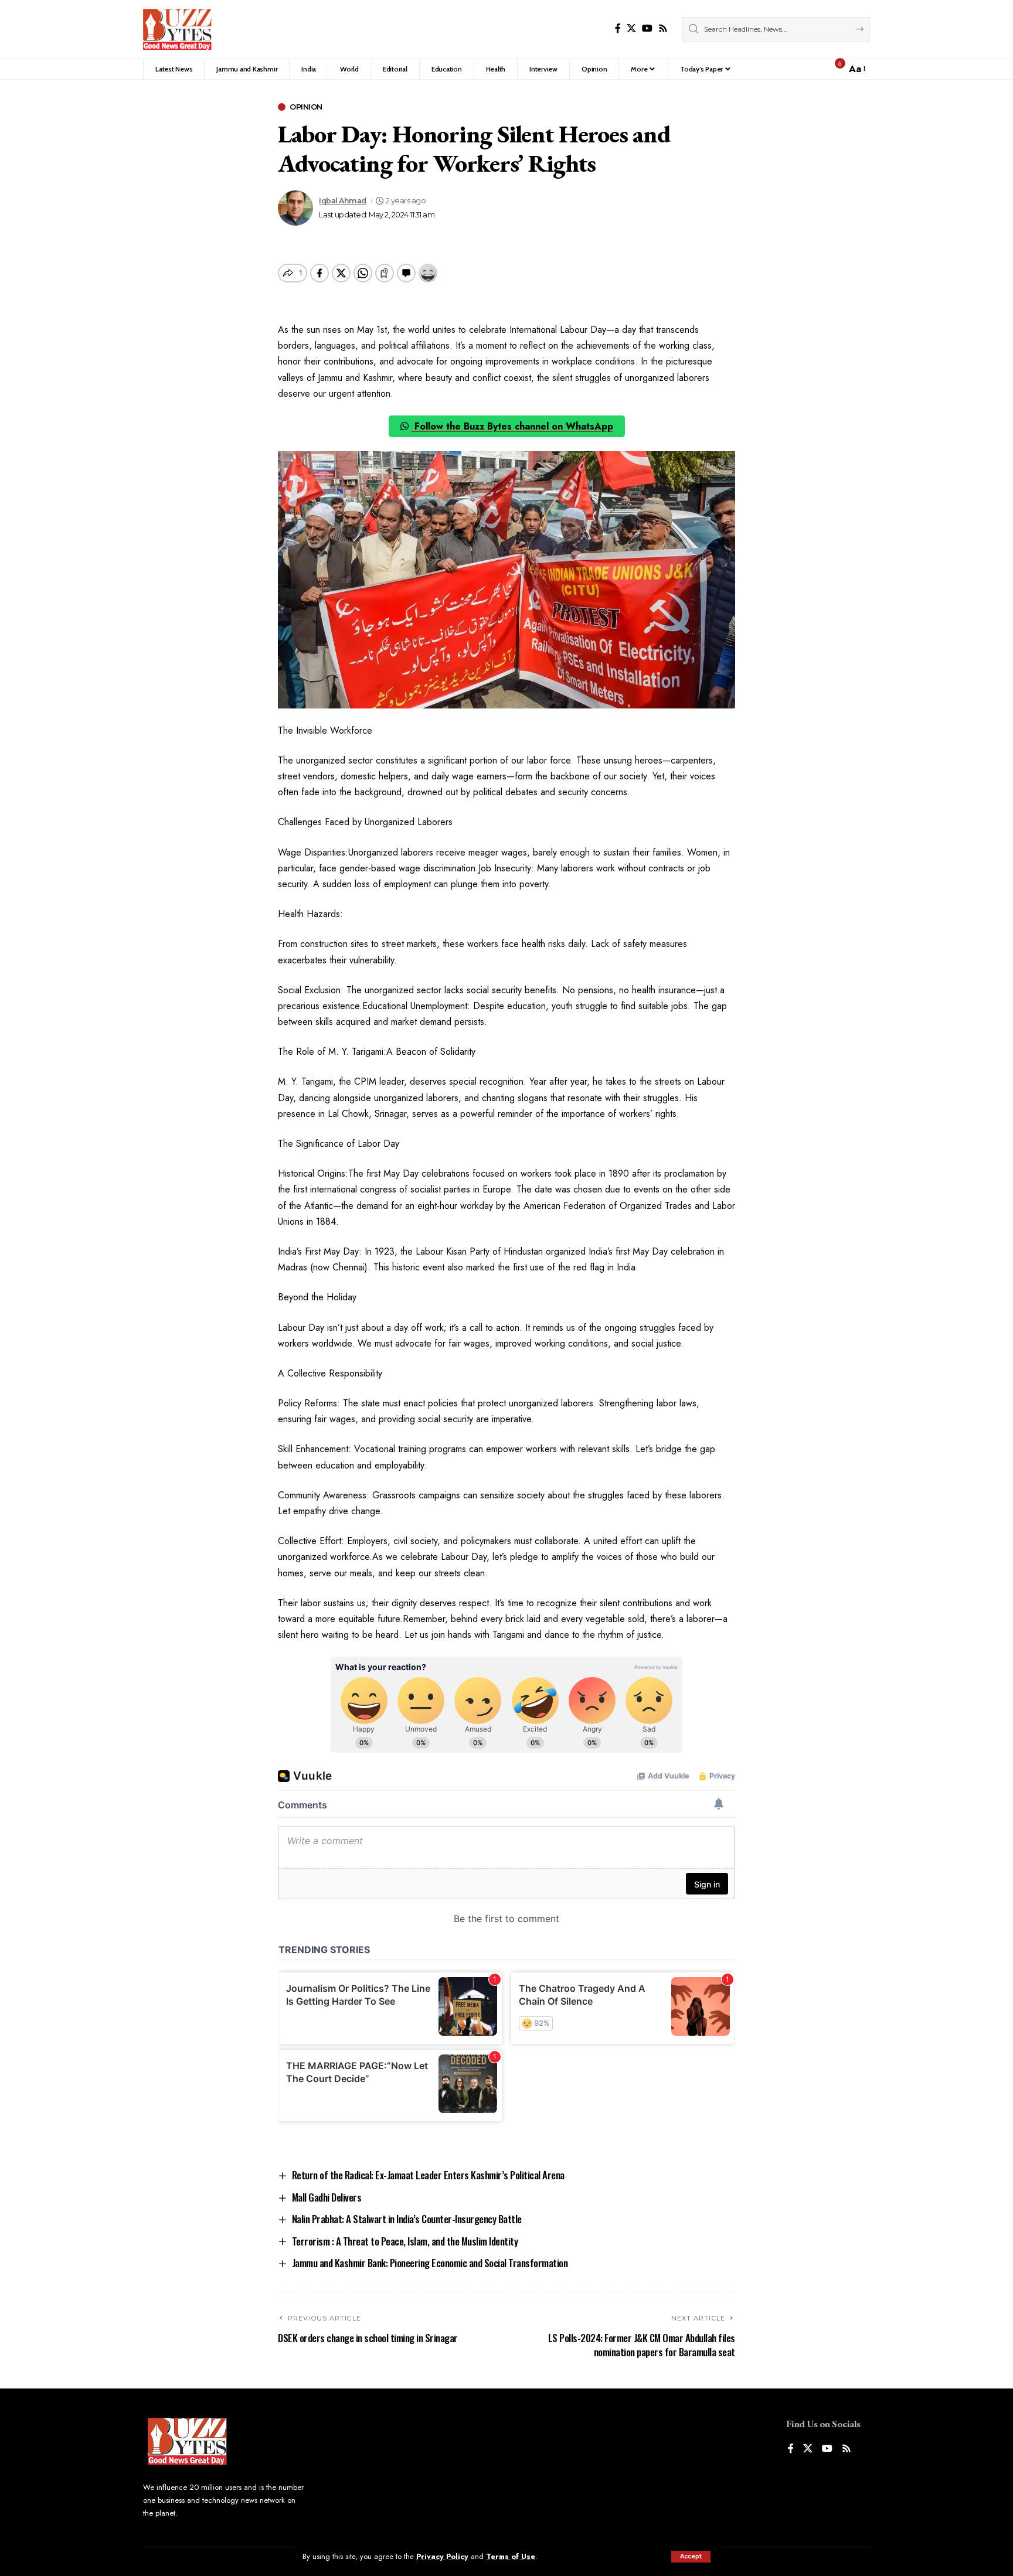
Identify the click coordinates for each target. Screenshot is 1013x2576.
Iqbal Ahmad (343, 201)
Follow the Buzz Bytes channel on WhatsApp (512, 426)
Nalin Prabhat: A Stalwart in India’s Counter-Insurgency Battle (407, 2219)
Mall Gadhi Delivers (327, 2197)
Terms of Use (511, 2556)
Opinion (306, 107)
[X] (631, 28)
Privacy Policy (442, 2556)
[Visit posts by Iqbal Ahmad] (295, 208)
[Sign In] (812, 69)
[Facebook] (618, 28)
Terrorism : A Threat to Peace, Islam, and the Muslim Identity (405, 2241)
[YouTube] (647, 28)
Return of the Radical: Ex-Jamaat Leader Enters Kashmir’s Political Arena (428, 2175)
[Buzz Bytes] (177, 29)
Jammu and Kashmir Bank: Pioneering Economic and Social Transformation (430, 2263)
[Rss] (663, 28)
